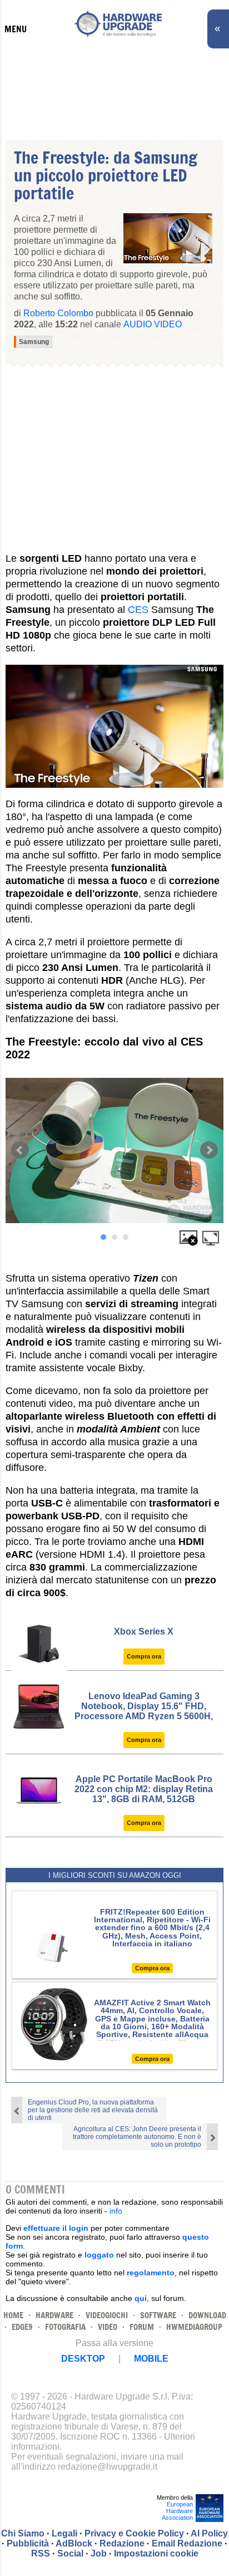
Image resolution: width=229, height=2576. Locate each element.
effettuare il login (56, 2228)
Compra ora (144, 1656)
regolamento (151, 2273)
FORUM (142, 2327)
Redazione (122, 2543)
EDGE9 (22, 2327)
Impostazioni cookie (156, 2553)
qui (141, 2298)
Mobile (151, 2359)
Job (99, 2553)
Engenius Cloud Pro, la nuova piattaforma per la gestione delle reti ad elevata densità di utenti (93, 2110)
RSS (41, 2553)
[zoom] (211, 1237)
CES (138, 610)
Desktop (83, 2359)
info (116, 2211)
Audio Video (153, 324)
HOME (13, 2315)
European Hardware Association (177, 2511)
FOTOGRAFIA (65, 2327)
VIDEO (108, 2327)
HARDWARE (54, 2315)
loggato (99, 2255)
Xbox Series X (144, 1632)
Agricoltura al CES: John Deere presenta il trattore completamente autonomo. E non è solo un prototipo (137, 2137)
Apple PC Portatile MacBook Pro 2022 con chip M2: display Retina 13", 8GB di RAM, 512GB (144, 1789)
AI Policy (209, 2533)
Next (209, 1150)
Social (70, 2553)
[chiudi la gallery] (188, 1237)
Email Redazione (187, 2543)
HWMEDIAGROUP (194, 2327)
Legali (64, 2533)
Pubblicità (28, 2543)
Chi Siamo (23, 2533)
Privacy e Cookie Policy (134, 2533)
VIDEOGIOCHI (107, 2315)
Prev (20, 1150)
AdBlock (74, 2543)
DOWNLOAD (207, 2315)
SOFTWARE (158, 2315)
